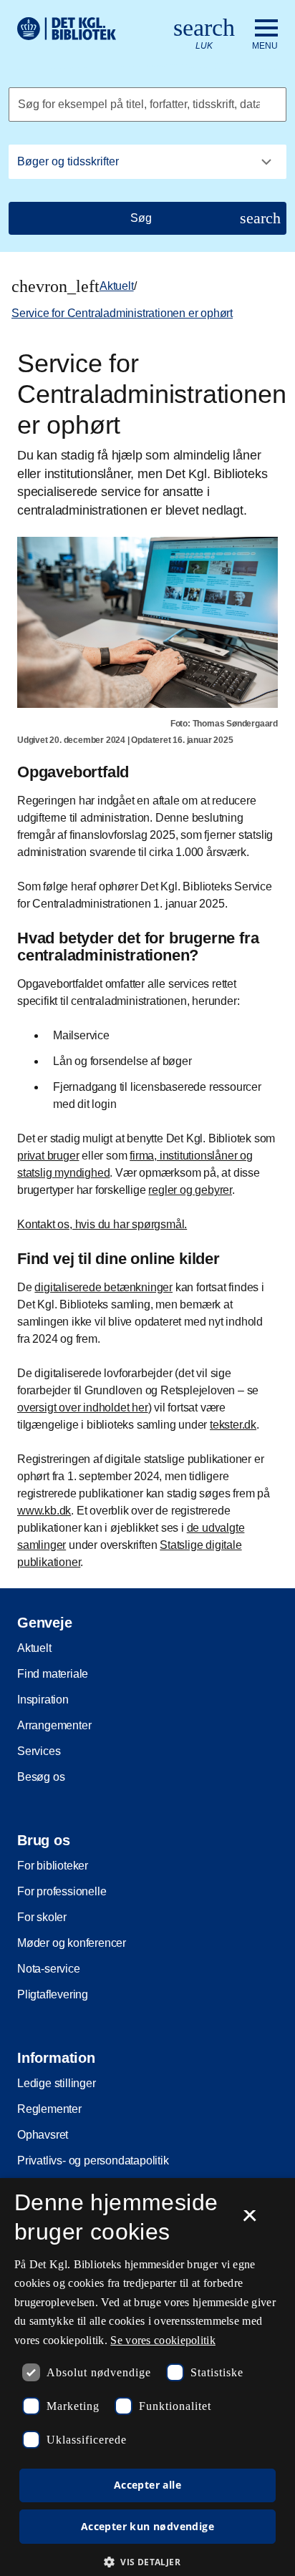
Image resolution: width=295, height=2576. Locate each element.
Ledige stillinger (57, 2083)
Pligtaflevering (53, 1994)
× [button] (250, 2220)
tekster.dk (233, 1425)
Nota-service (49, 1969)
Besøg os (41, 1777)
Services (39, 1751)
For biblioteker (53, 1866)
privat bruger (48, 1156)
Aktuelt (117, 286)
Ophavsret (43, 2135)
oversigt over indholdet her (83, 1408)
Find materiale (53, 1674)
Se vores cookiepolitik (163, 2340)
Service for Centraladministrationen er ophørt (122, 313)
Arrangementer (54, 1725)
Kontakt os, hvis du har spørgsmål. (102, 1224)
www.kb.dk (44, 1511)
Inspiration (43, 1700)
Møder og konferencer (72, 1943)
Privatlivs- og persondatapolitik (93, 2161)
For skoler (42, 1917)
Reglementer (49, 2109)
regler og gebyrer (190, 1190)
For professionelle (62, 1891)
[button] (147, 2562)
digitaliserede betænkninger (103, 1287)
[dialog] (147, 2377)
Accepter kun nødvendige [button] (147, 2526)
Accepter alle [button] (147, 2485)
